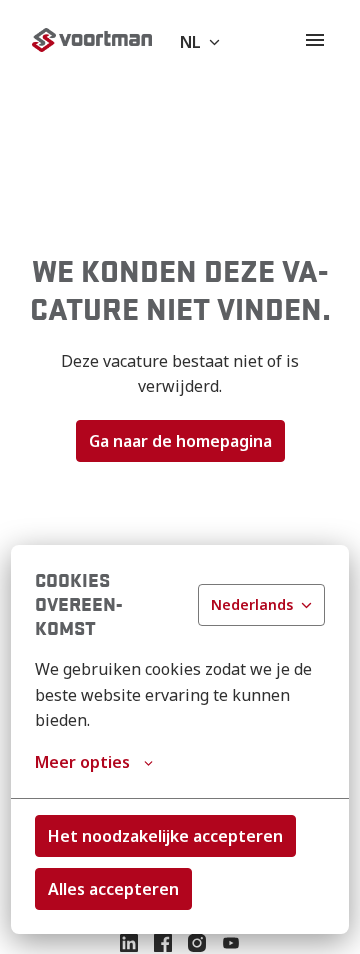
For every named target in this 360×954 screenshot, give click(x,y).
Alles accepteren (113, 889)
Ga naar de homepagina (180, 441)
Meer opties (82, 762)
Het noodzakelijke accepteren (165, 836)
